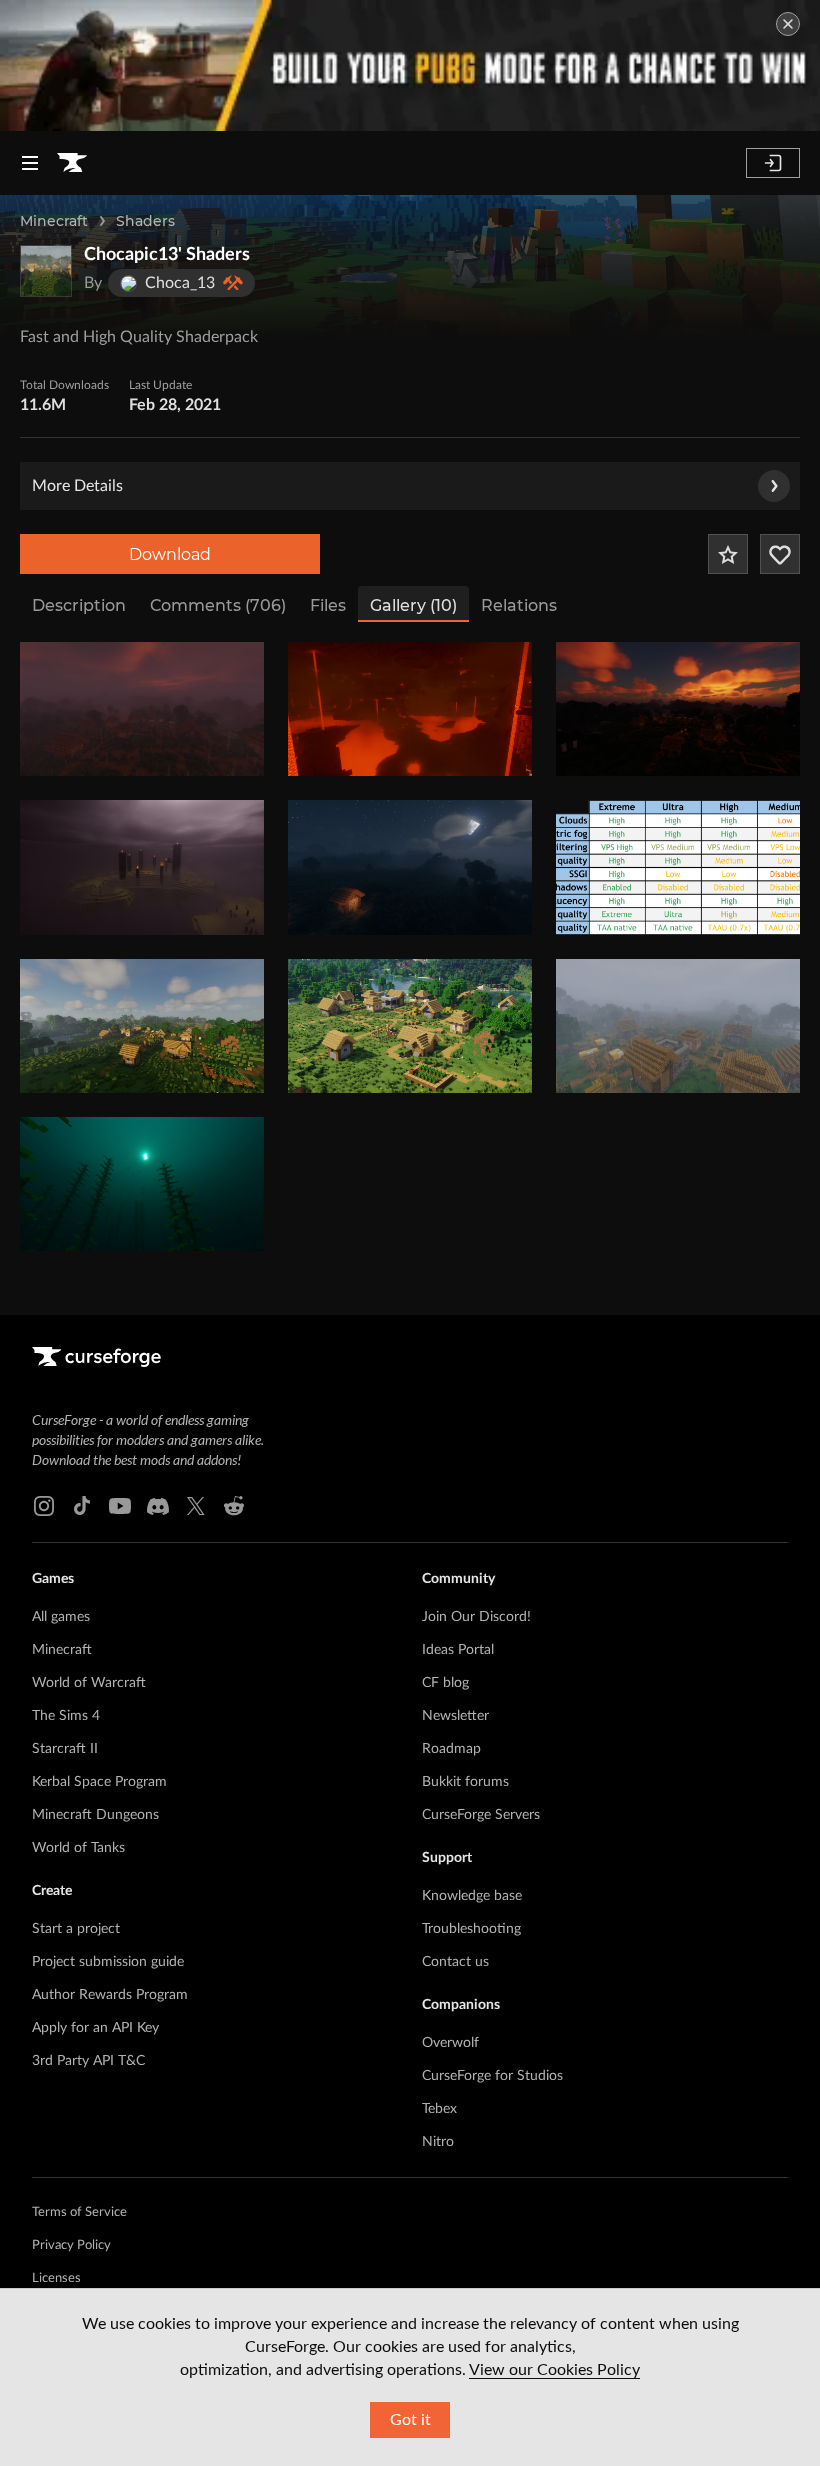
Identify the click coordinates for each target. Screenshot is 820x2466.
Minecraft (54, 221)
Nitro (438, 2142)
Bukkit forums (465, 1782)
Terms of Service (79, 2212)
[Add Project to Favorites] (728, 554)
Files (328, 605)
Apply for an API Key (95, 2028)
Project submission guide (108, 1962)
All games (61, 1617)
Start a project (76, 1929)
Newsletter (455, 1716)
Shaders (145, 221)
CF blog (445, 1683)
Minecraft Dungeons (95, 1815)
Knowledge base (472, 1896)
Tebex (439, 2109)
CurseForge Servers (481, 1815)
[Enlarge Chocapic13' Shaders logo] (46, 271)
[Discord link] (158, 1506)
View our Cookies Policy (554, 2370)
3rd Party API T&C (88, 2061)
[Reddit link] (234, 1506)
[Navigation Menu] (30, 163)
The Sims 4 (66, 1716)
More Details (77, 486)
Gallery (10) (413, 605)
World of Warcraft (89, 1683)
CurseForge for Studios (492, 2076)
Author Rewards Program (110, 1995)
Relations (519, 605)
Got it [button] (410, 2420)
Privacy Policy (71, 2245)
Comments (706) (218, 605)
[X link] (196, 1506)
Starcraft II (65, 1749)
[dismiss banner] (788, 24)
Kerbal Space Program (99, 1782)
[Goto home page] (72, 163)
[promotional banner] (410, 65)
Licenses (56, 2278)
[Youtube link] (120, 1506)
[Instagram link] (44, 1506)
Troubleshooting (471, 1929)
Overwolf (450, 2043)
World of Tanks (78, 1848)
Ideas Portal (458, 1650)
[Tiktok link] (82, 1506)
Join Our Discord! (476, 1617)
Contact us (455, 1962)
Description (79, 605)
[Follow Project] (780, 554)
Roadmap (451, 1749)
